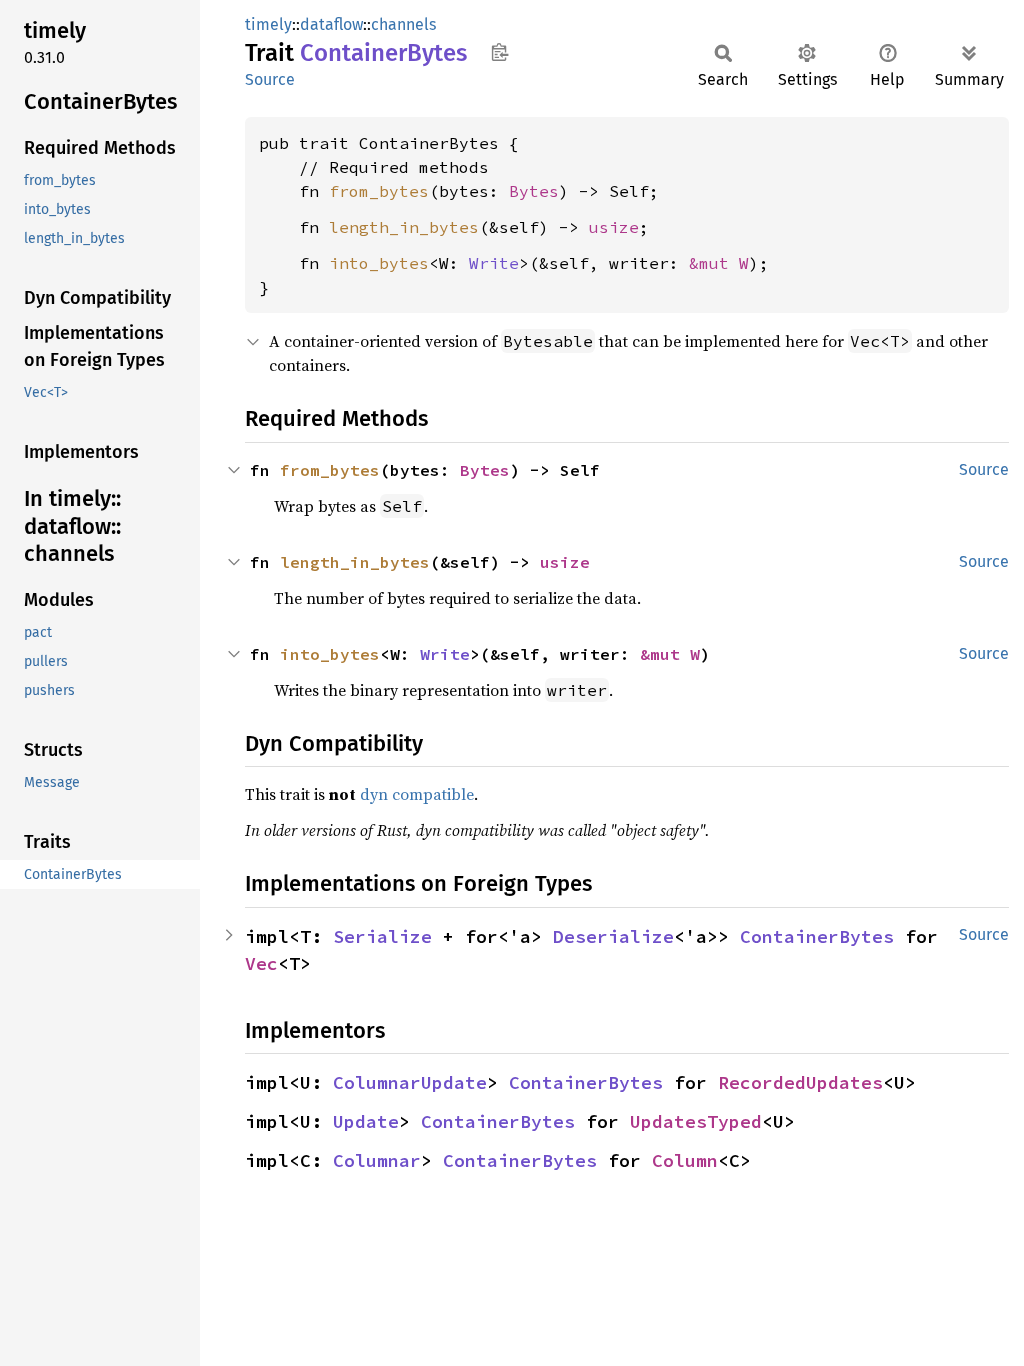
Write (494, 263)
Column (685, 1160)
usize (614, 227)
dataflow (331, 24)
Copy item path (499, 52)
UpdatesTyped (696, 1121)
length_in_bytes (404, 227)
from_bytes (379, 191)
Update (366, 1121)
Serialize (382, 936)
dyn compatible (417, 794)
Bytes (534, 191)
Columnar (377, 1160)
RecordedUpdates (800, 1082)
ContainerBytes (817, 936)
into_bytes (379, 263)
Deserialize (613, 936)
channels (403, 24)
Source (270, 79)
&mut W (719, 263)
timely (268, 24)
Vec (261, 963)
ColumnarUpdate (410, 1082)
